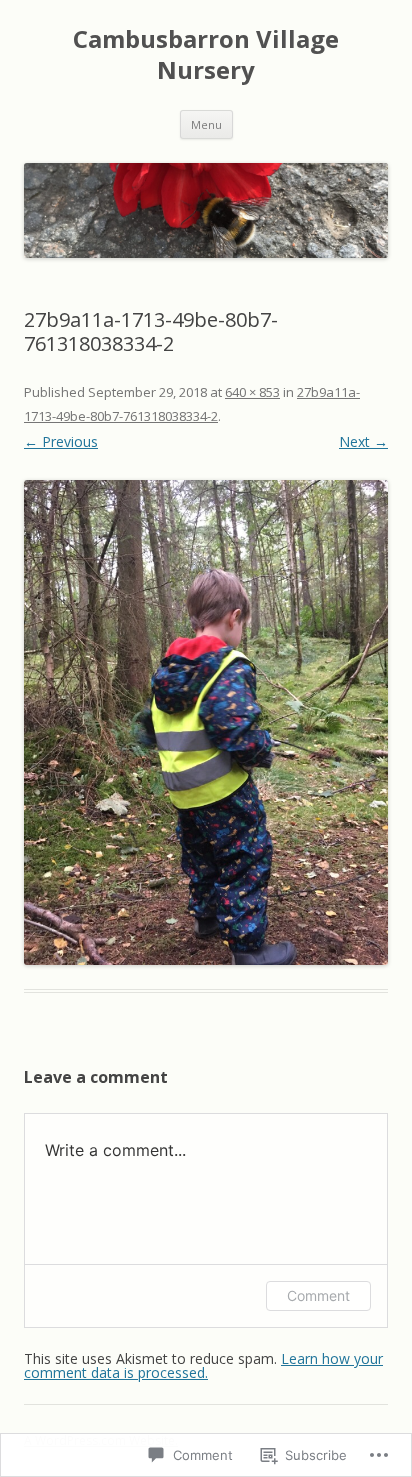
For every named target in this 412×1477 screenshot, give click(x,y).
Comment (318, 1295)
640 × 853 (252, 392)
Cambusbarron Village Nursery (206, 55)
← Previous (61, 441)
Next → (363, 441)
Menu (206, 124)
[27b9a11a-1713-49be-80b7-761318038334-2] (206, 722)
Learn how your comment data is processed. (203, 1365)
